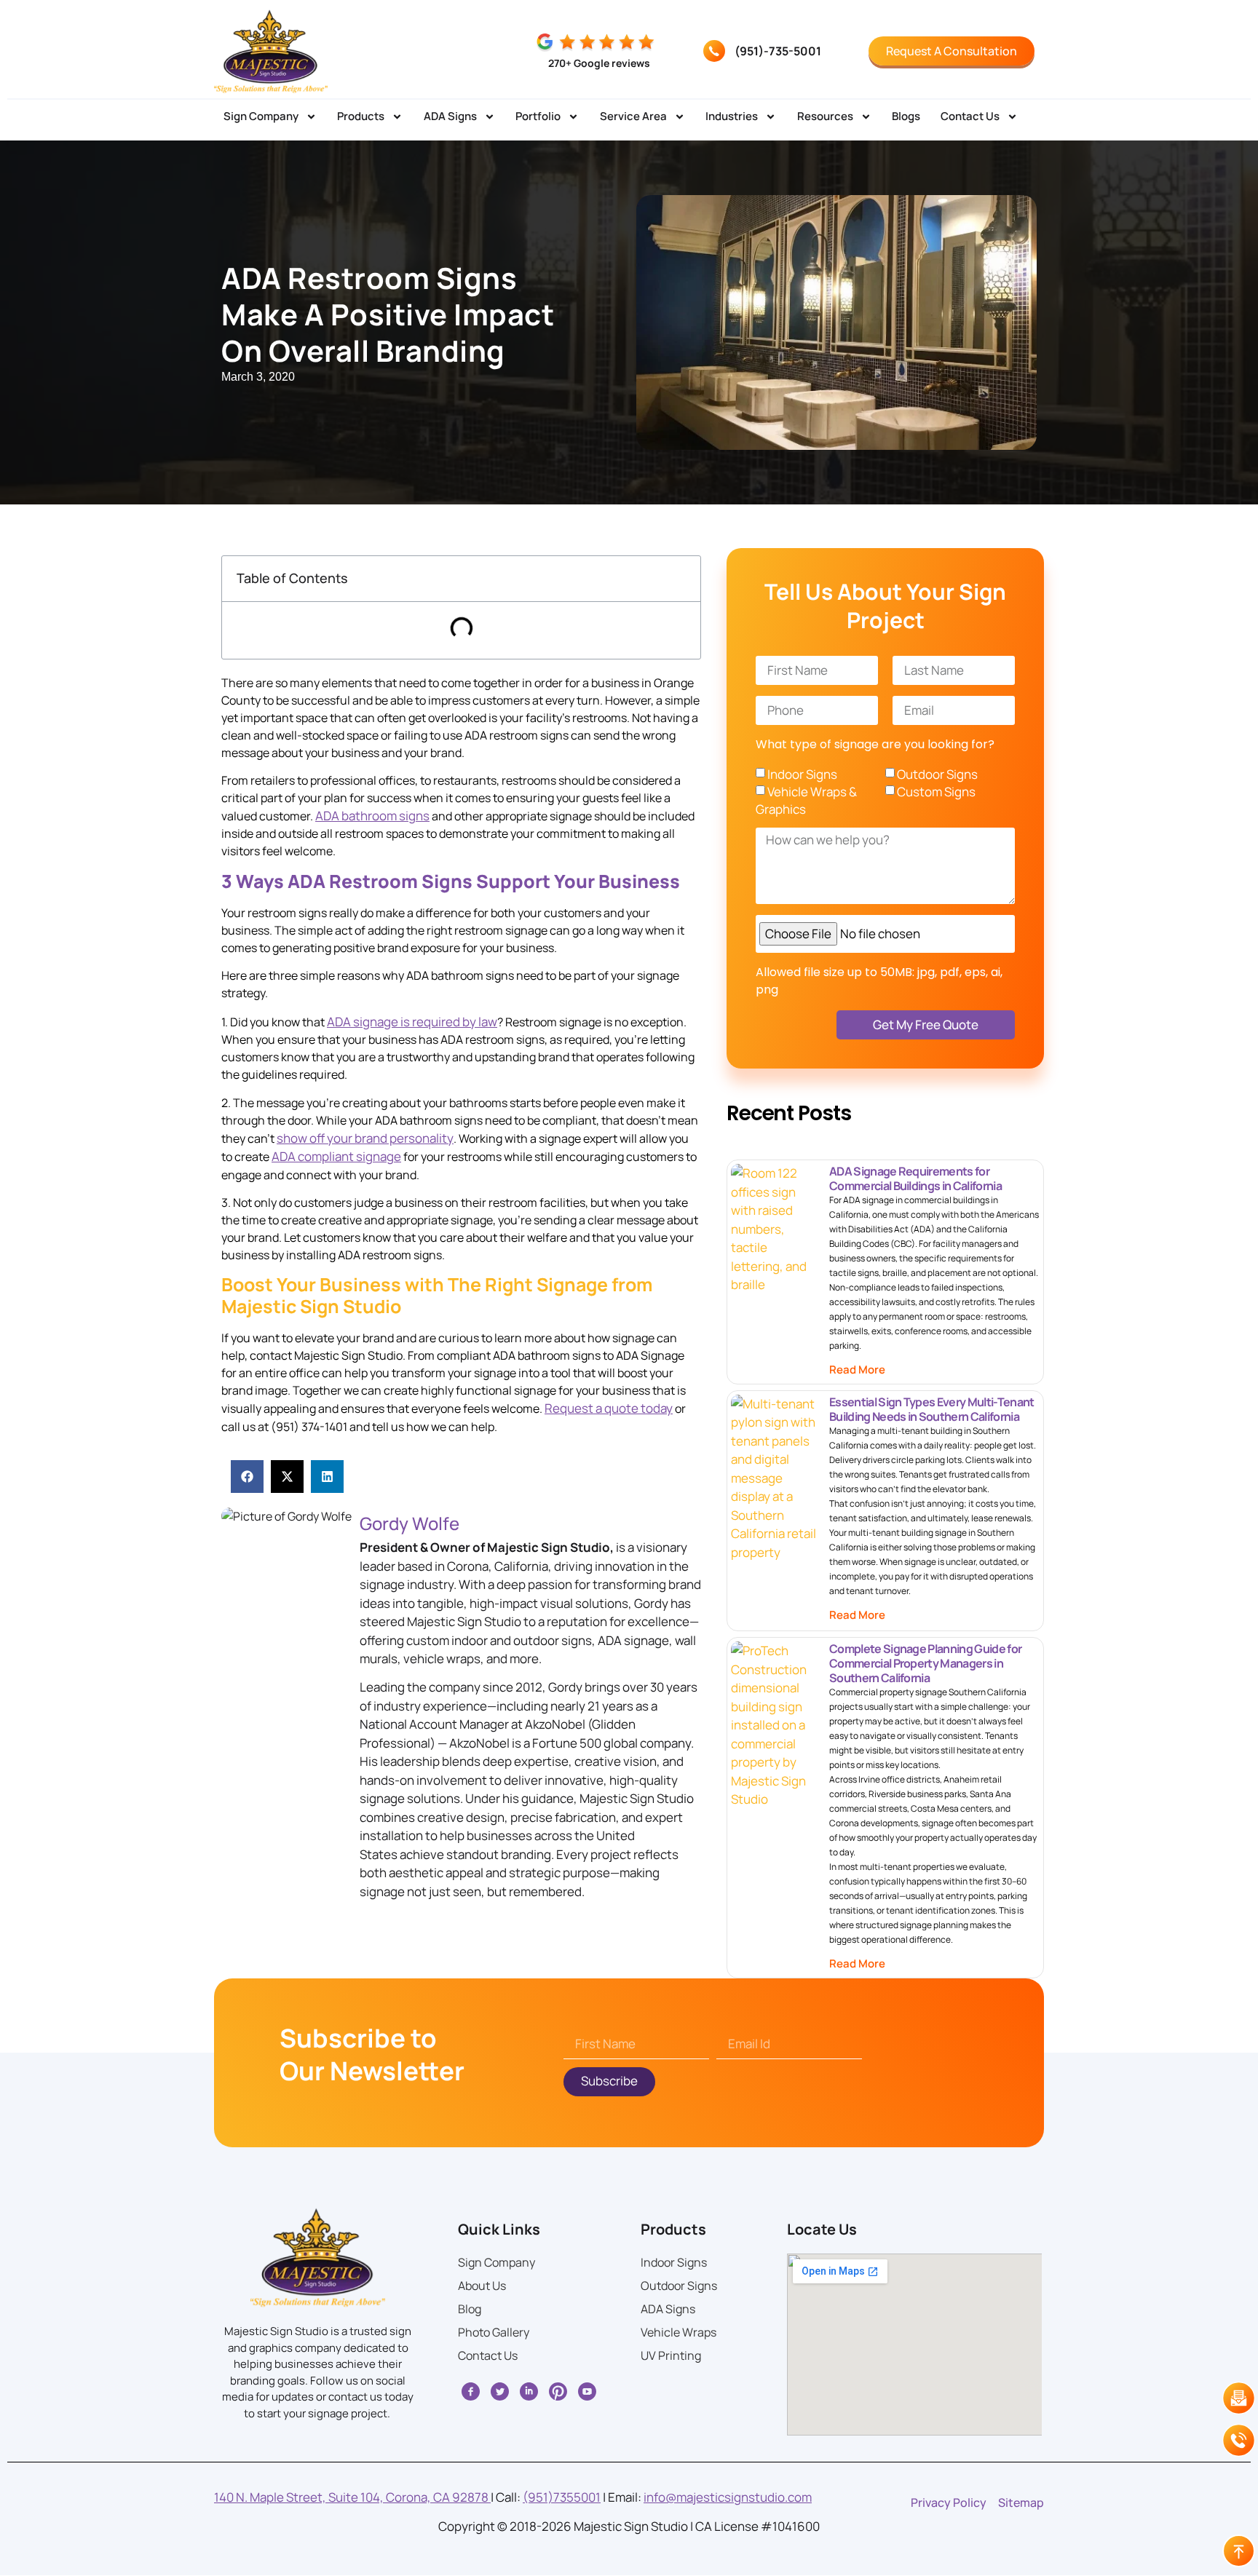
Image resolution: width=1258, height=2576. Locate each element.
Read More (857, 1370)
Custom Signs (936, 792)
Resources (825, 116)
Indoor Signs (802, 774)
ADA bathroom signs (372, 816)
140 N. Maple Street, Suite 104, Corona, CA (352, 2497)
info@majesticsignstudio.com (728, 2497)
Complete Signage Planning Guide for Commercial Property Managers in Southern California (925, 1663)
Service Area (633, 116)
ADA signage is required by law (412, 1022)
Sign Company (261, 116)
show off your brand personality (365, 1138)
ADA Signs (450, 116)
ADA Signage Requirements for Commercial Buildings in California (915, 1178)
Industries (732, 116)
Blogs (906, 116)
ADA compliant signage (336, 1156)
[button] (247, 1477)
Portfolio (538, 116)
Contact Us (970, 116)
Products (361, 116)
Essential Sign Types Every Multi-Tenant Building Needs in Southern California (931, 1409)
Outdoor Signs (937, 774)
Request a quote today (609, 1408)
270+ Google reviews (599, 63)
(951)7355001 (562, 2497)
